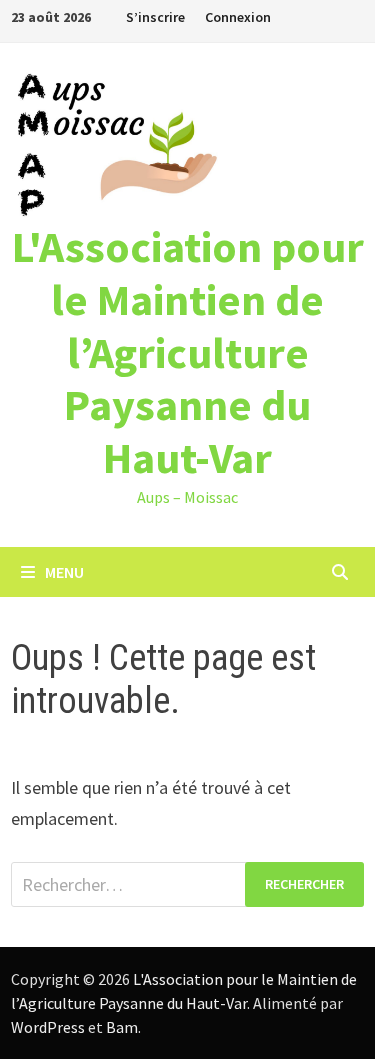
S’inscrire (155, 17)
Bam (122, 1027)
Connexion (238, 17)
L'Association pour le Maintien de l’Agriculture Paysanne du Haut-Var (188, 352)
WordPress (48, 1027)
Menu (64, 572)
